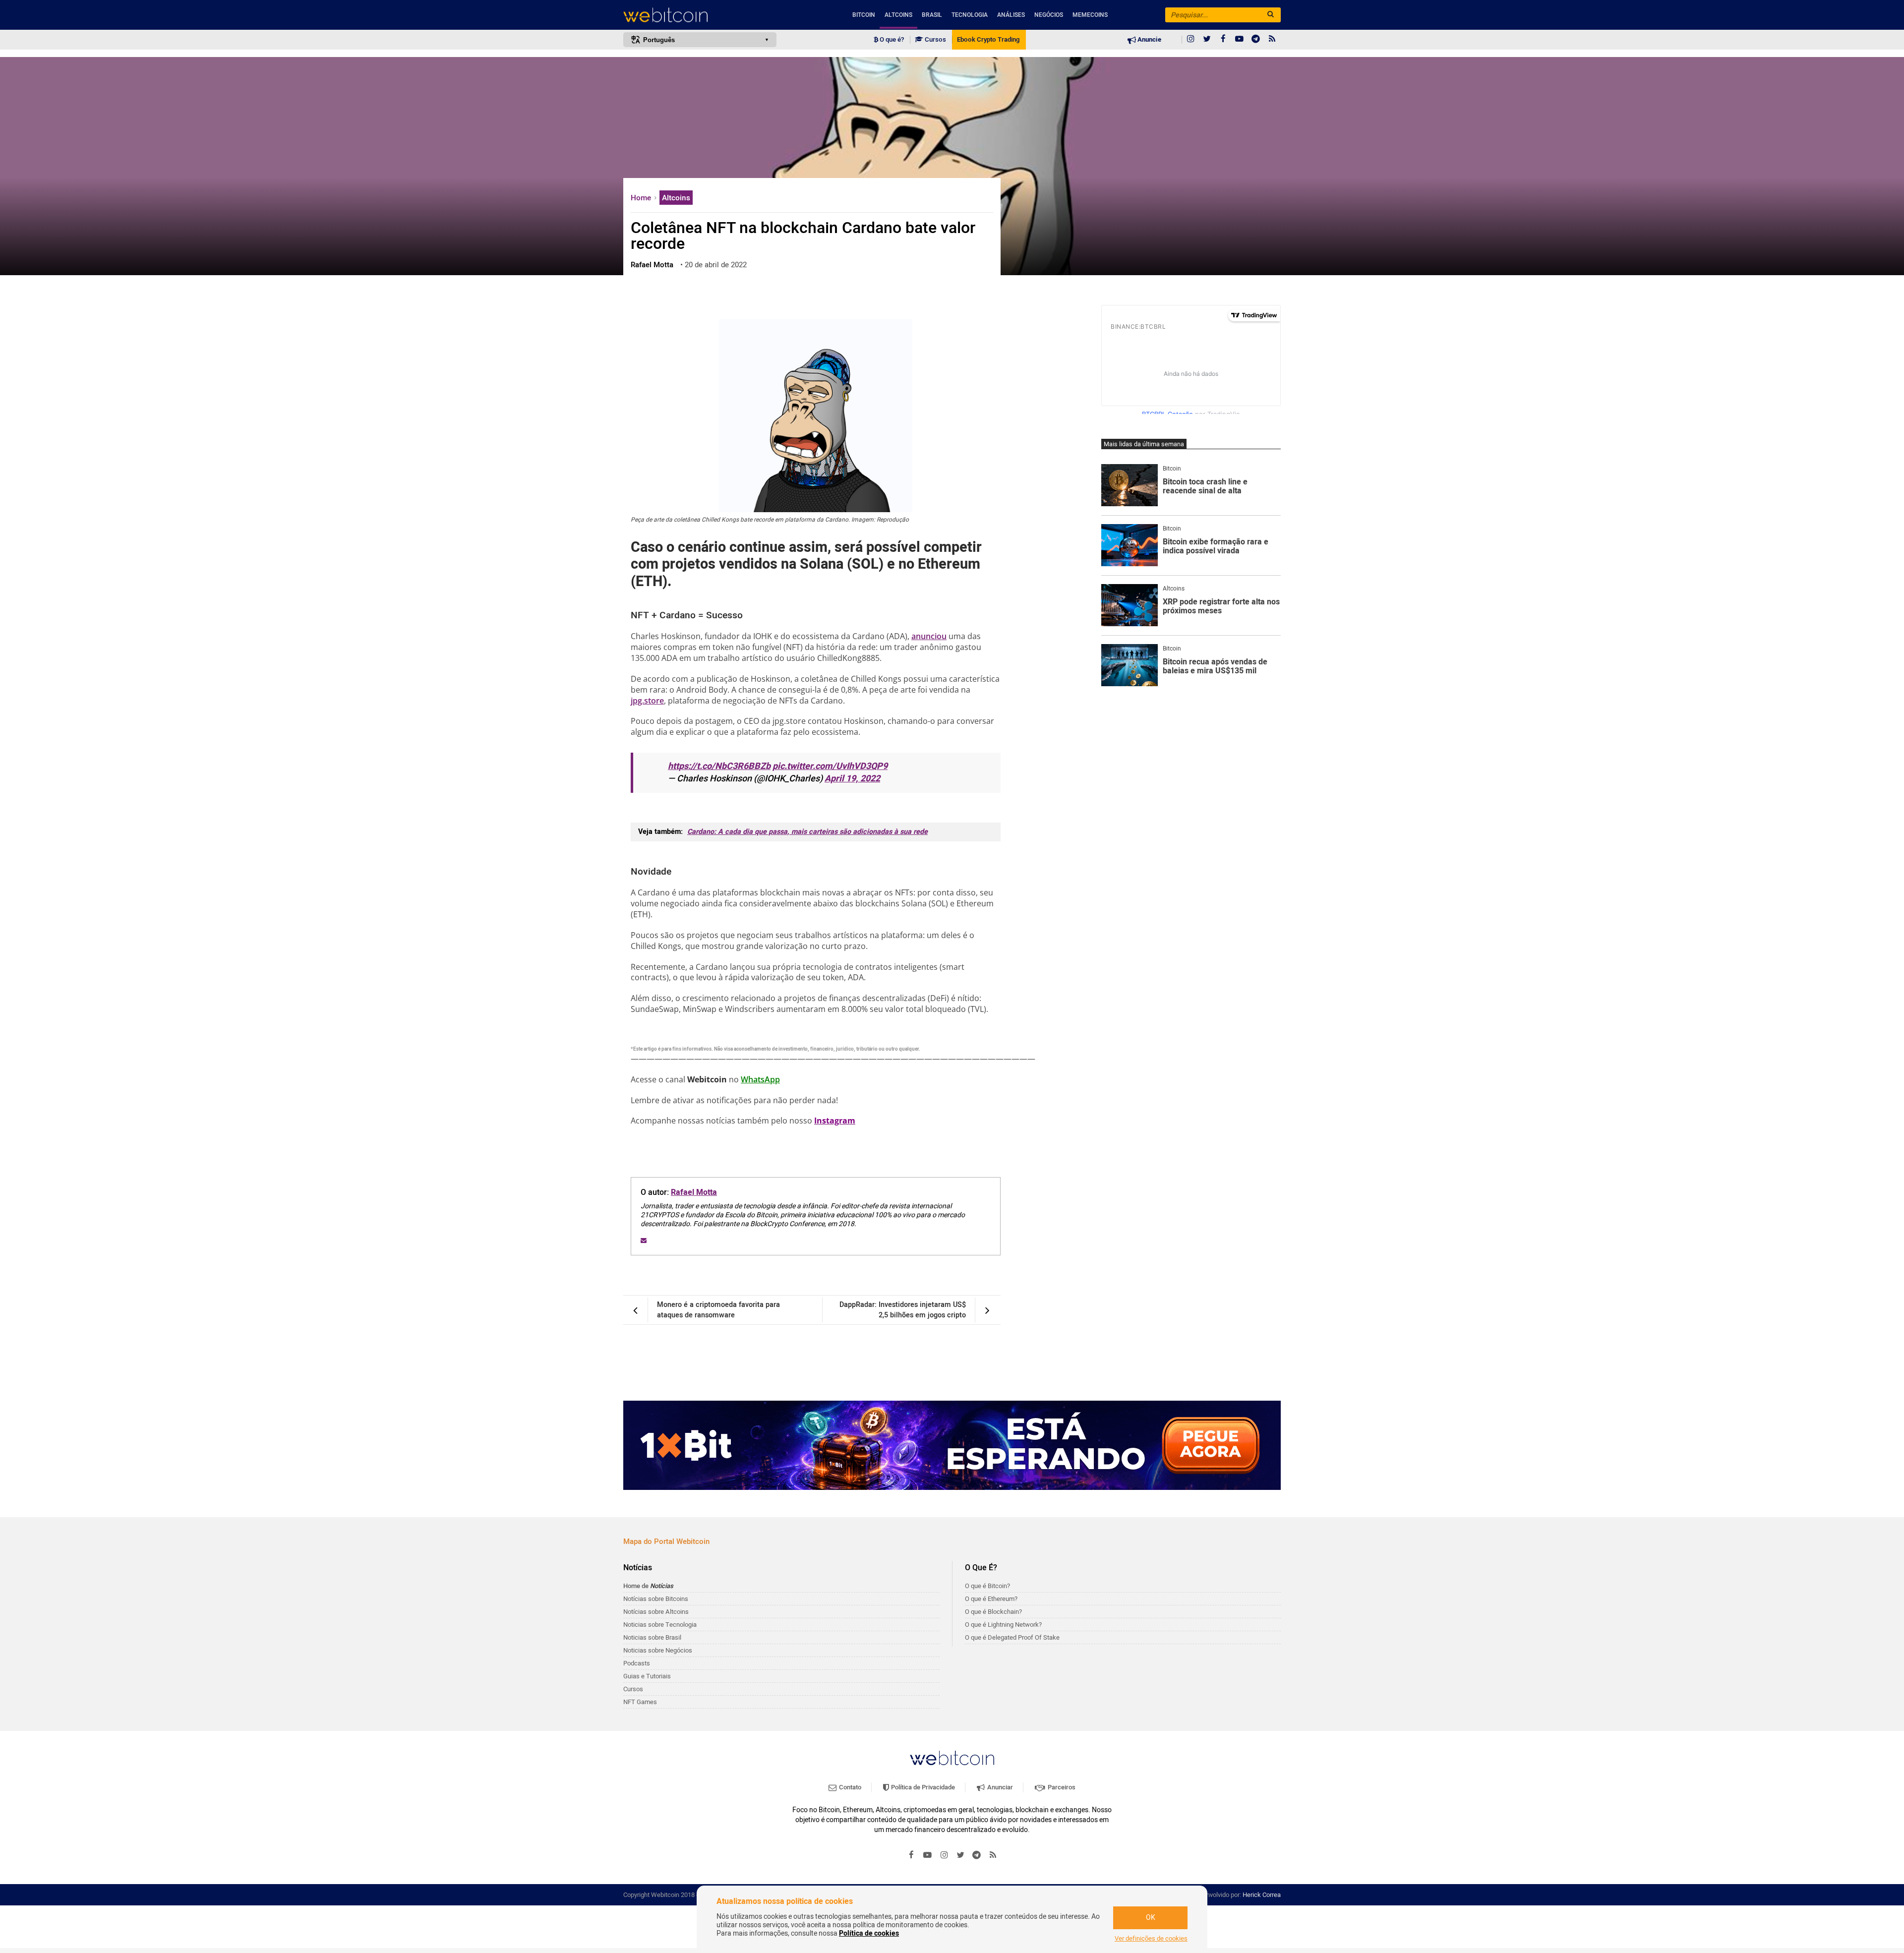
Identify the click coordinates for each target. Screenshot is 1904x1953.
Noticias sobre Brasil (652, 1637)
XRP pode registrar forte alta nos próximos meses (1221, 607)
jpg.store (647, 701)
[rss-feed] (1272, 40)
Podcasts (637, 1663)
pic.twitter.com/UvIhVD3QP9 (830, 766)
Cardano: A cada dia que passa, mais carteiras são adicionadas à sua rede (807, 832)
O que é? (891, 40)
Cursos (935, 40)
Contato (849, 1787)
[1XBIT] (952, 1445)
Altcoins (898, 15)
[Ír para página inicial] (700, 15)
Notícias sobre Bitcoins (656, 1599)
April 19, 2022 (852, 779)
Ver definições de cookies (1151, 1939)
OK (1151, 1918)
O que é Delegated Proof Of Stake (1012, 1637)
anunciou (929, 636)
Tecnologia (970, 15)
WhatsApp (760, 1079)
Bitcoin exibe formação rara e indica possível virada (1216, 547)
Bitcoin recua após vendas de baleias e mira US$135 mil (1215, 667)
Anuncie (1149, 40)
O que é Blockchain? (993, 1612)
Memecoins (1090, 15)
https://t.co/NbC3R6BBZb (719, 766)
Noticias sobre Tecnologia (660, 1625)
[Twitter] (1207, 40)
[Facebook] (1223, 40)
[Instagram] (1190, 40)
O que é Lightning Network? (1003, 1625)
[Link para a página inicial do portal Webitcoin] (952, 1758)
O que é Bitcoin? (987, 1586)
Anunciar (999, 1787)
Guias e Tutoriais (647, 1676)
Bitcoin (864, 15)
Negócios (1049, 15)
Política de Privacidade (922, 1787)
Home (642, 198)
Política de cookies (869, 1933)
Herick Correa (1262, 1895)
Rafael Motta (694, 1192)
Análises (1011, 15)
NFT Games (640, 1702)
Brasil (932, 15)
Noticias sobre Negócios (658, 1650)
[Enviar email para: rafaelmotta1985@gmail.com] (644, 1241)
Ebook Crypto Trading (988, 40)
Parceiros (1061, 1787)
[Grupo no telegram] (1256, 40)
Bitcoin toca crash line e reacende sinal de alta (1205, 487)
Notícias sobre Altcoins (656, 1612)
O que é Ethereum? (991, 1599)
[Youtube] (1240, 40)
